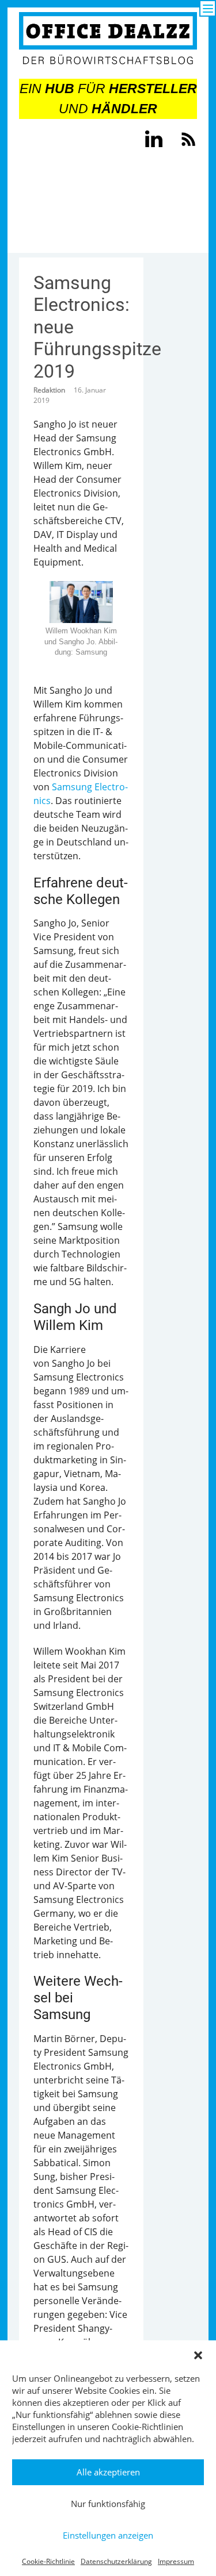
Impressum (176, 2561)
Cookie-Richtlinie (48, 2561)
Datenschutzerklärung (116, 2561)
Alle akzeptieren (108, 2472)
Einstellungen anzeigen (108, 2535)
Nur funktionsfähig (108, 2504)
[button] (198, 2355)
